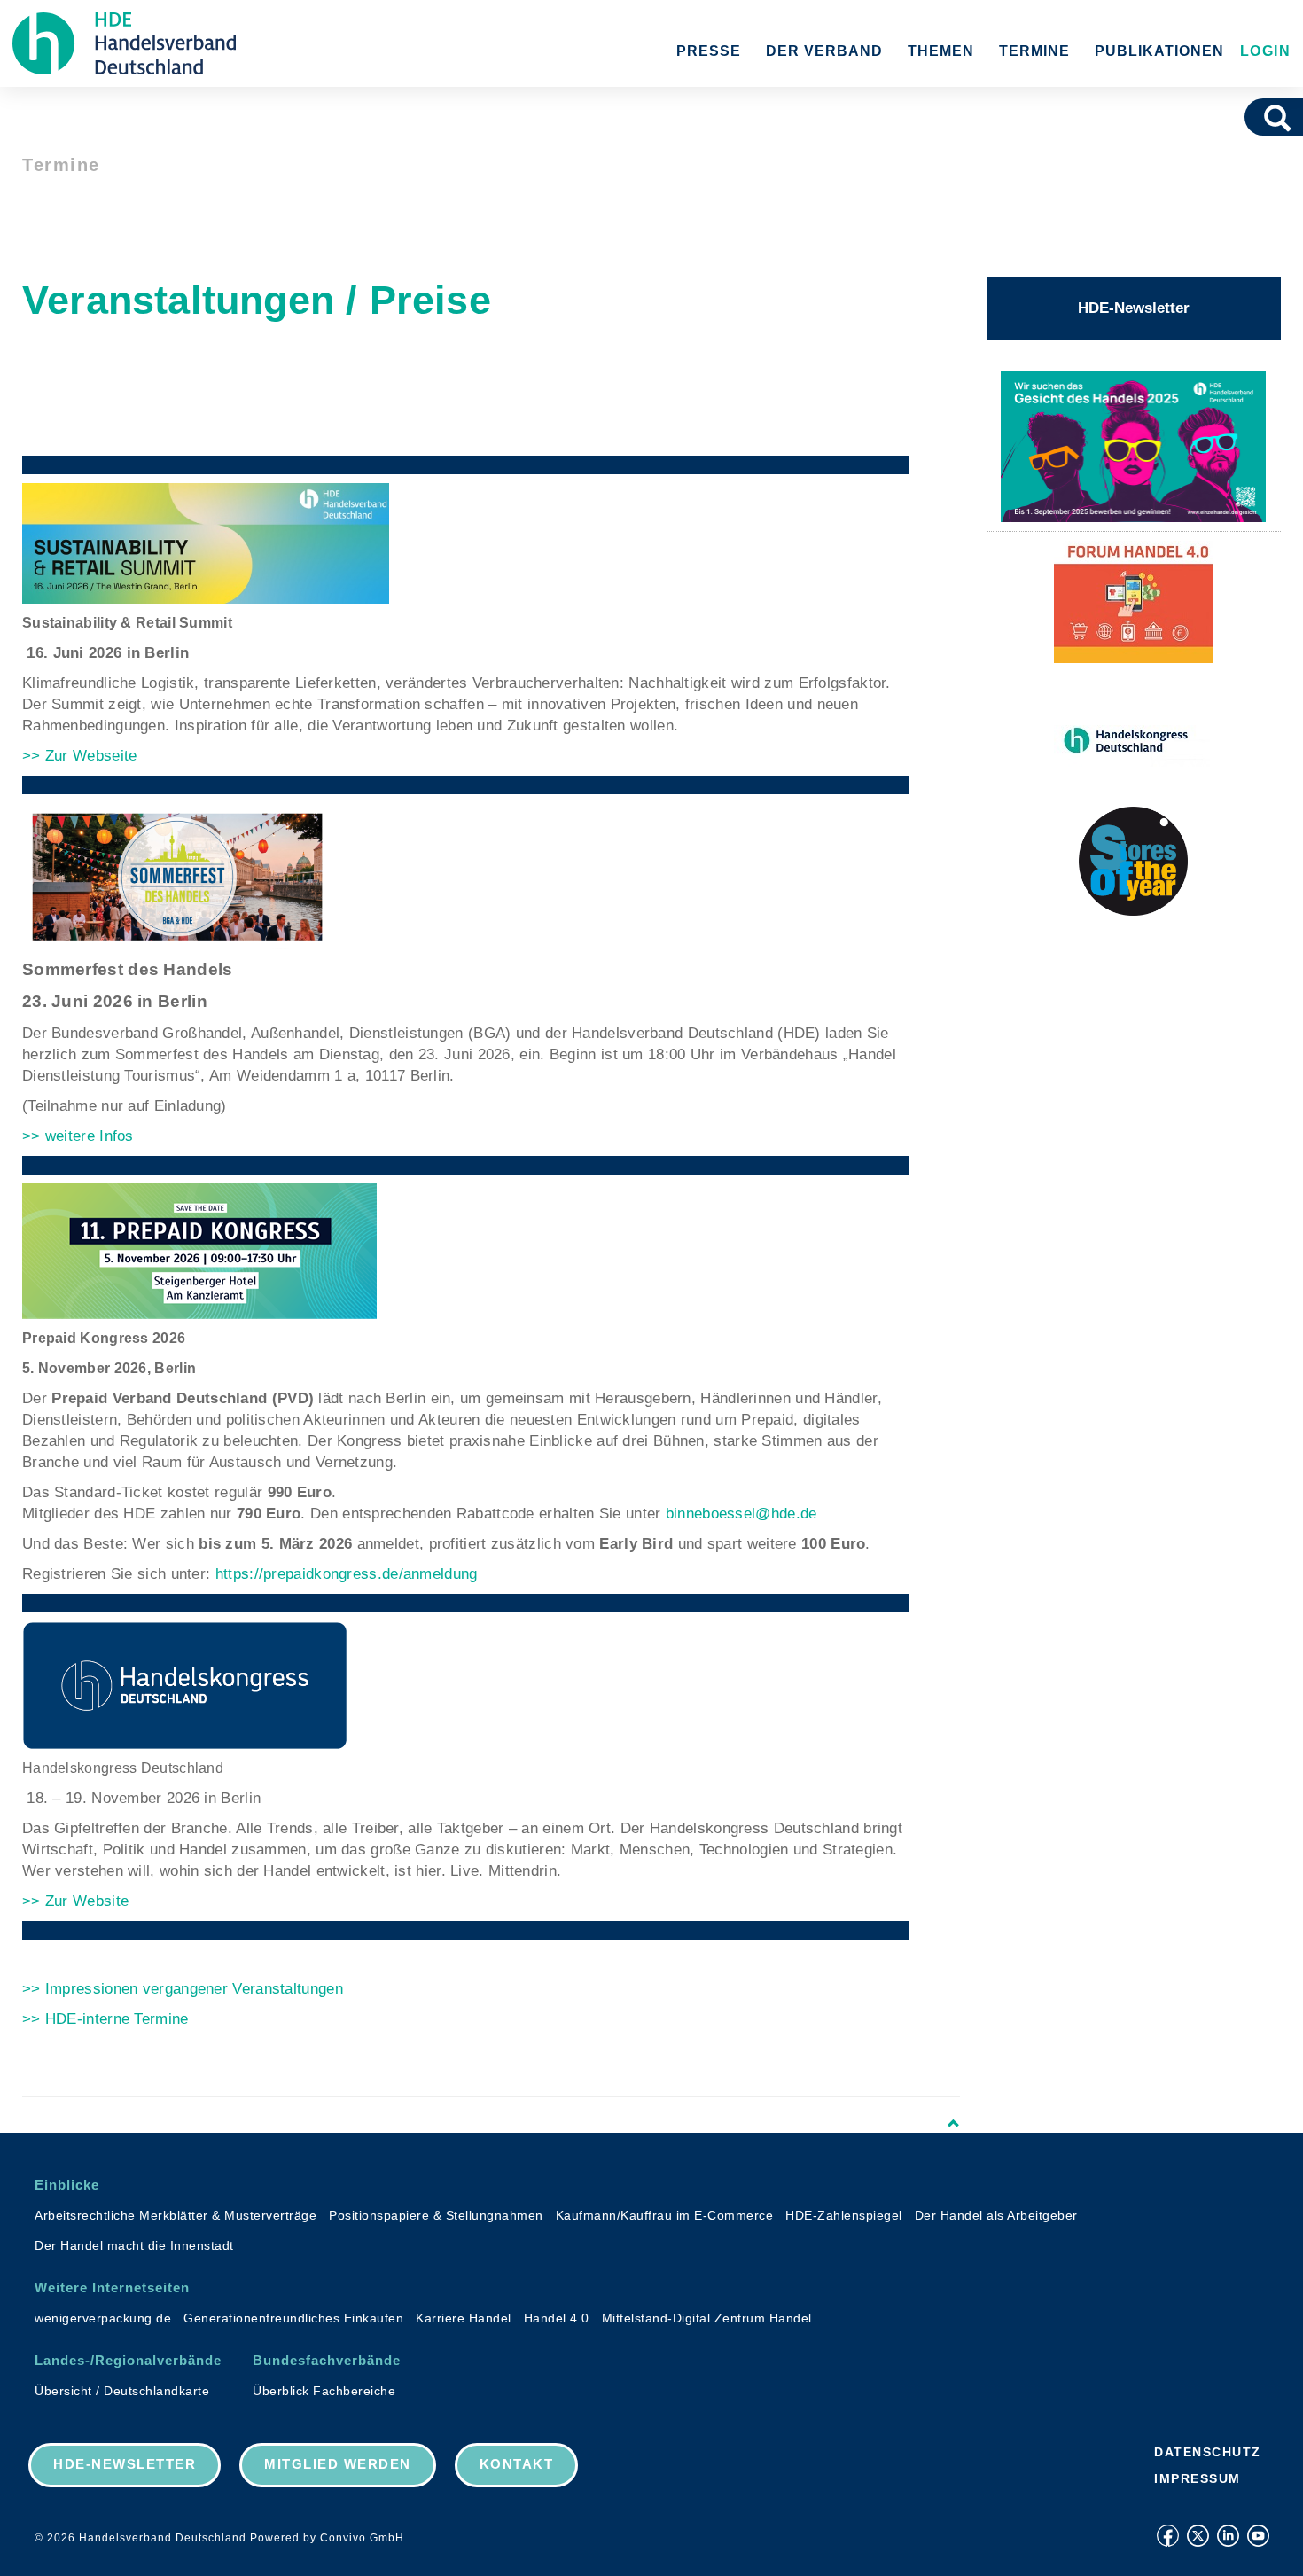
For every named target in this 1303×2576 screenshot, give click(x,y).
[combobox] (1253, 117)
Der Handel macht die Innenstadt (134, 2245)
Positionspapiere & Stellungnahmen (436, 2215)
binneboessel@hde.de (741, 1514)
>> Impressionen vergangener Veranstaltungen (183, 1989)
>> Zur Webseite (80, 756)
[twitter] (1198, 2536)
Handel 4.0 (557, 2318)
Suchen (1283, 117)
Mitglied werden (338, 2464)
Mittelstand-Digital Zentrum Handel (707, 2318)
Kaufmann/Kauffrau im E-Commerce (665, 2215)
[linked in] (1228, 2536)
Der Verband (824, 51)
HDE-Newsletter (1134, 308)
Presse (709, 51)
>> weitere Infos (78, 1136)
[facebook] (1168, 2536)
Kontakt (517, 2464)
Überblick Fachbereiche (324, 2391)
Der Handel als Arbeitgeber (996, 2215)
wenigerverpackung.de (103, 2318)
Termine (1034, 51)
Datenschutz (1208, 2452)
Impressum (1198, 2478)
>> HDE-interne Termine (105, 2019)
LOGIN (1263, 51)
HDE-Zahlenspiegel (844, 2215)
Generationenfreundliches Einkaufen (293, 2318)
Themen (941, 51)
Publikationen (1159, 51)
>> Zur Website (75, 1901)
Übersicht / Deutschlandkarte (122, 2391)
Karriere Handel (464, 2318)
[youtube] (1258, 2536)
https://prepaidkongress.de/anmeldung (347, 1574)
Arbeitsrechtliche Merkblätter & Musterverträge (176, 2215)
